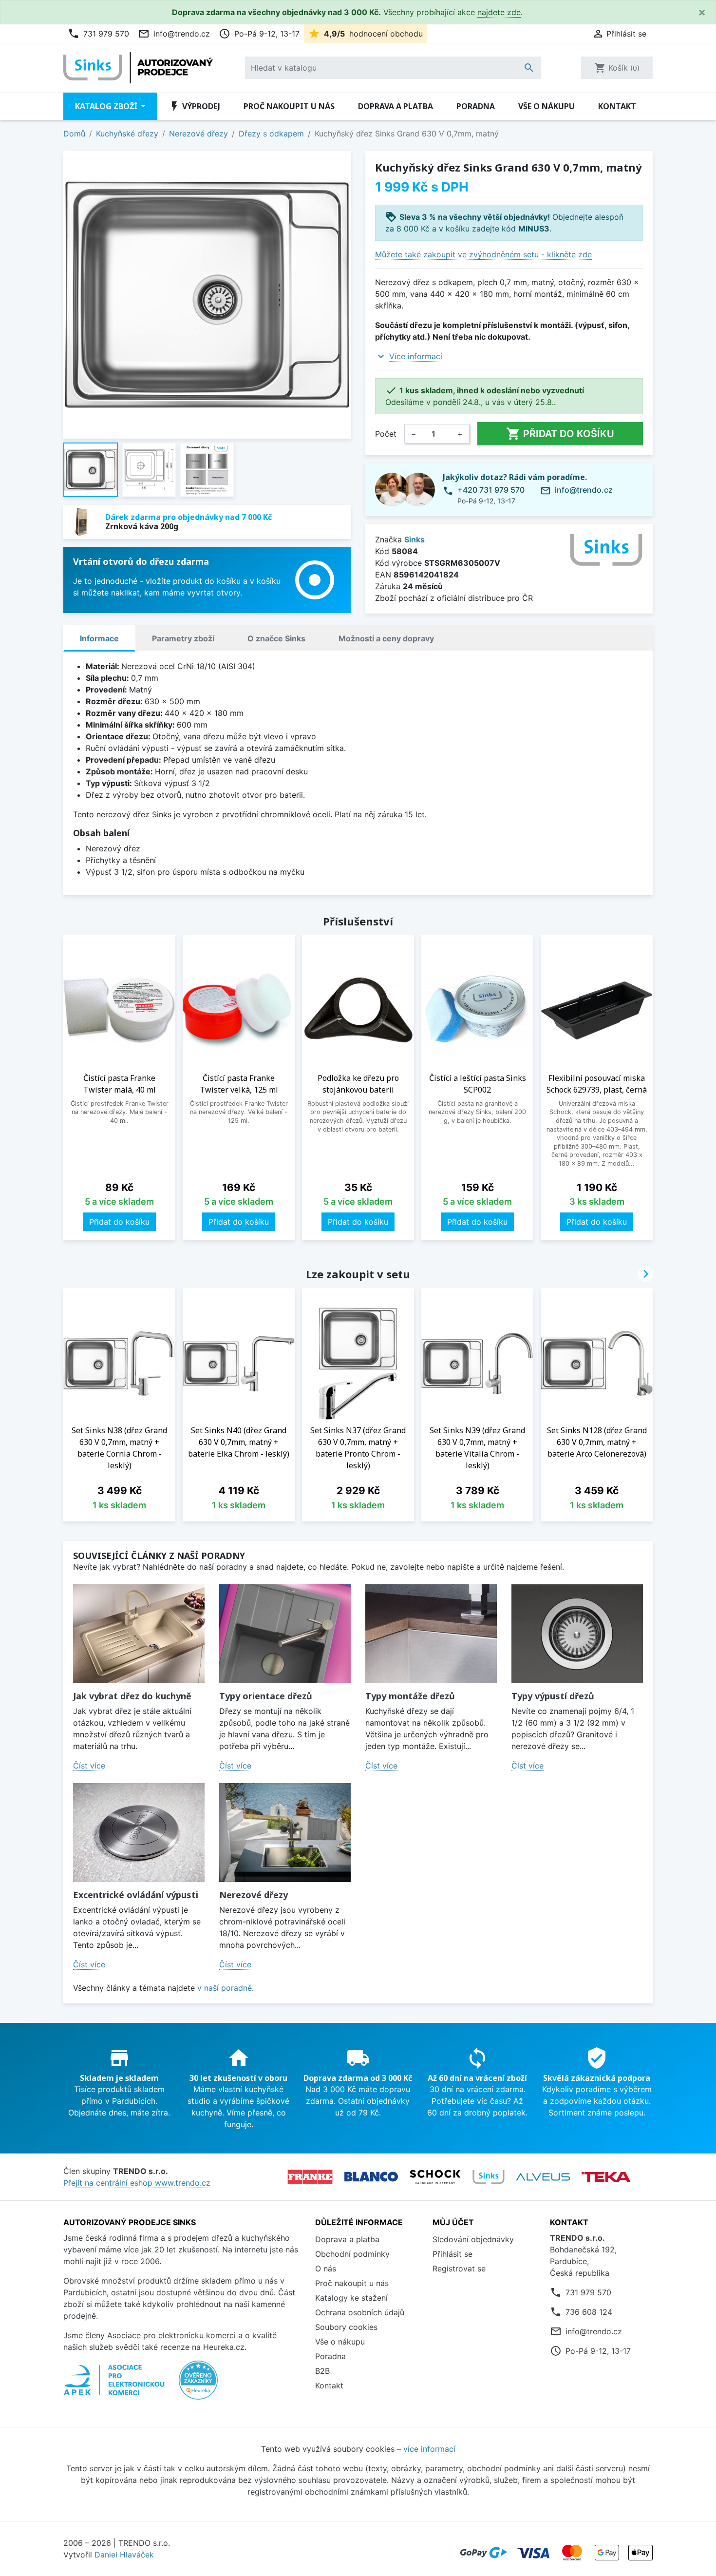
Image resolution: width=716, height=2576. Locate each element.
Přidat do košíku (560, 434)
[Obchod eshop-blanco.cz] (371, 2177)
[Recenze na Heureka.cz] (198, 2385)
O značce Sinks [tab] (276, 638)
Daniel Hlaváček (124, 2555)
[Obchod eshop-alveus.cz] (543, 2177)
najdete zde (499, 12)
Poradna (476, 106)
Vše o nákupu (546, 106)
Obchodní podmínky (352, 2254)
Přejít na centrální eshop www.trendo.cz (137, 2183)
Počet (386, 434)
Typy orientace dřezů (266, 1696)
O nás (326, 2268)
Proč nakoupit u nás (289, 106)
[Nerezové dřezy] (285, 1833)
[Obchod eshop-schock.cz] (435, 2177)
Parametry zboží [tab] (183, 638)
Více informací (416, 356)
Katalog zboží (107, 106)
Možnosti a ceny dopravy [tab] (386, 638)
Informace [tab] (99, 638)
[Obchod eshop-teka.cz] (606, 2177)
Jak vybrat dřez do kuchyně (132, 1696)
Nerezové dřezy (254, 1895)
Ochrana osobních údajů (360, 2312)
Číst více (89, 1766)
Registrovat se (459, 2268)
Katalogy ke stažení (351, 2298)
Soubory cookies (346, 2327)
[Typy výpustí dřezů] (577, 1634)
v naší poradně (225, 1988)
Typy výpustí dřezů (553, 1696)
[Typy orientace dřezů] (285, 1634)
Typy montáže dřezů (410, 1696)
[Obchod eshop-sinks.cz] (489, 2177)
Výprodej (194, 106)
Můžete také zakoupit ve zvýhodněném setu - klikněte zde (483, 254)
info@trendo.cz (174, 34)
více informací (429, 2449)
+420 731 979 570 (491, 490)
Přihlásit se (452, 2254)
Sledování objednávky (473, 2239)
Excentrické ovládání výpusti (136, 1895)
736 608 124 (589, 2312)
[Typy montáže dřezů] (431, 1634)
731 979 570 (98, 34)
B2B (322, 2371)
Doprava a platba (396, 106)
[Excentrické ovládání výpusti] (139, 1833)
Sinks (415, 539)
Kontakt (617, 106)
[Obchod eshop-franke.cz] (310, 2177)
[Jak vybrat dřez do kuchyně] (139, 1634)
